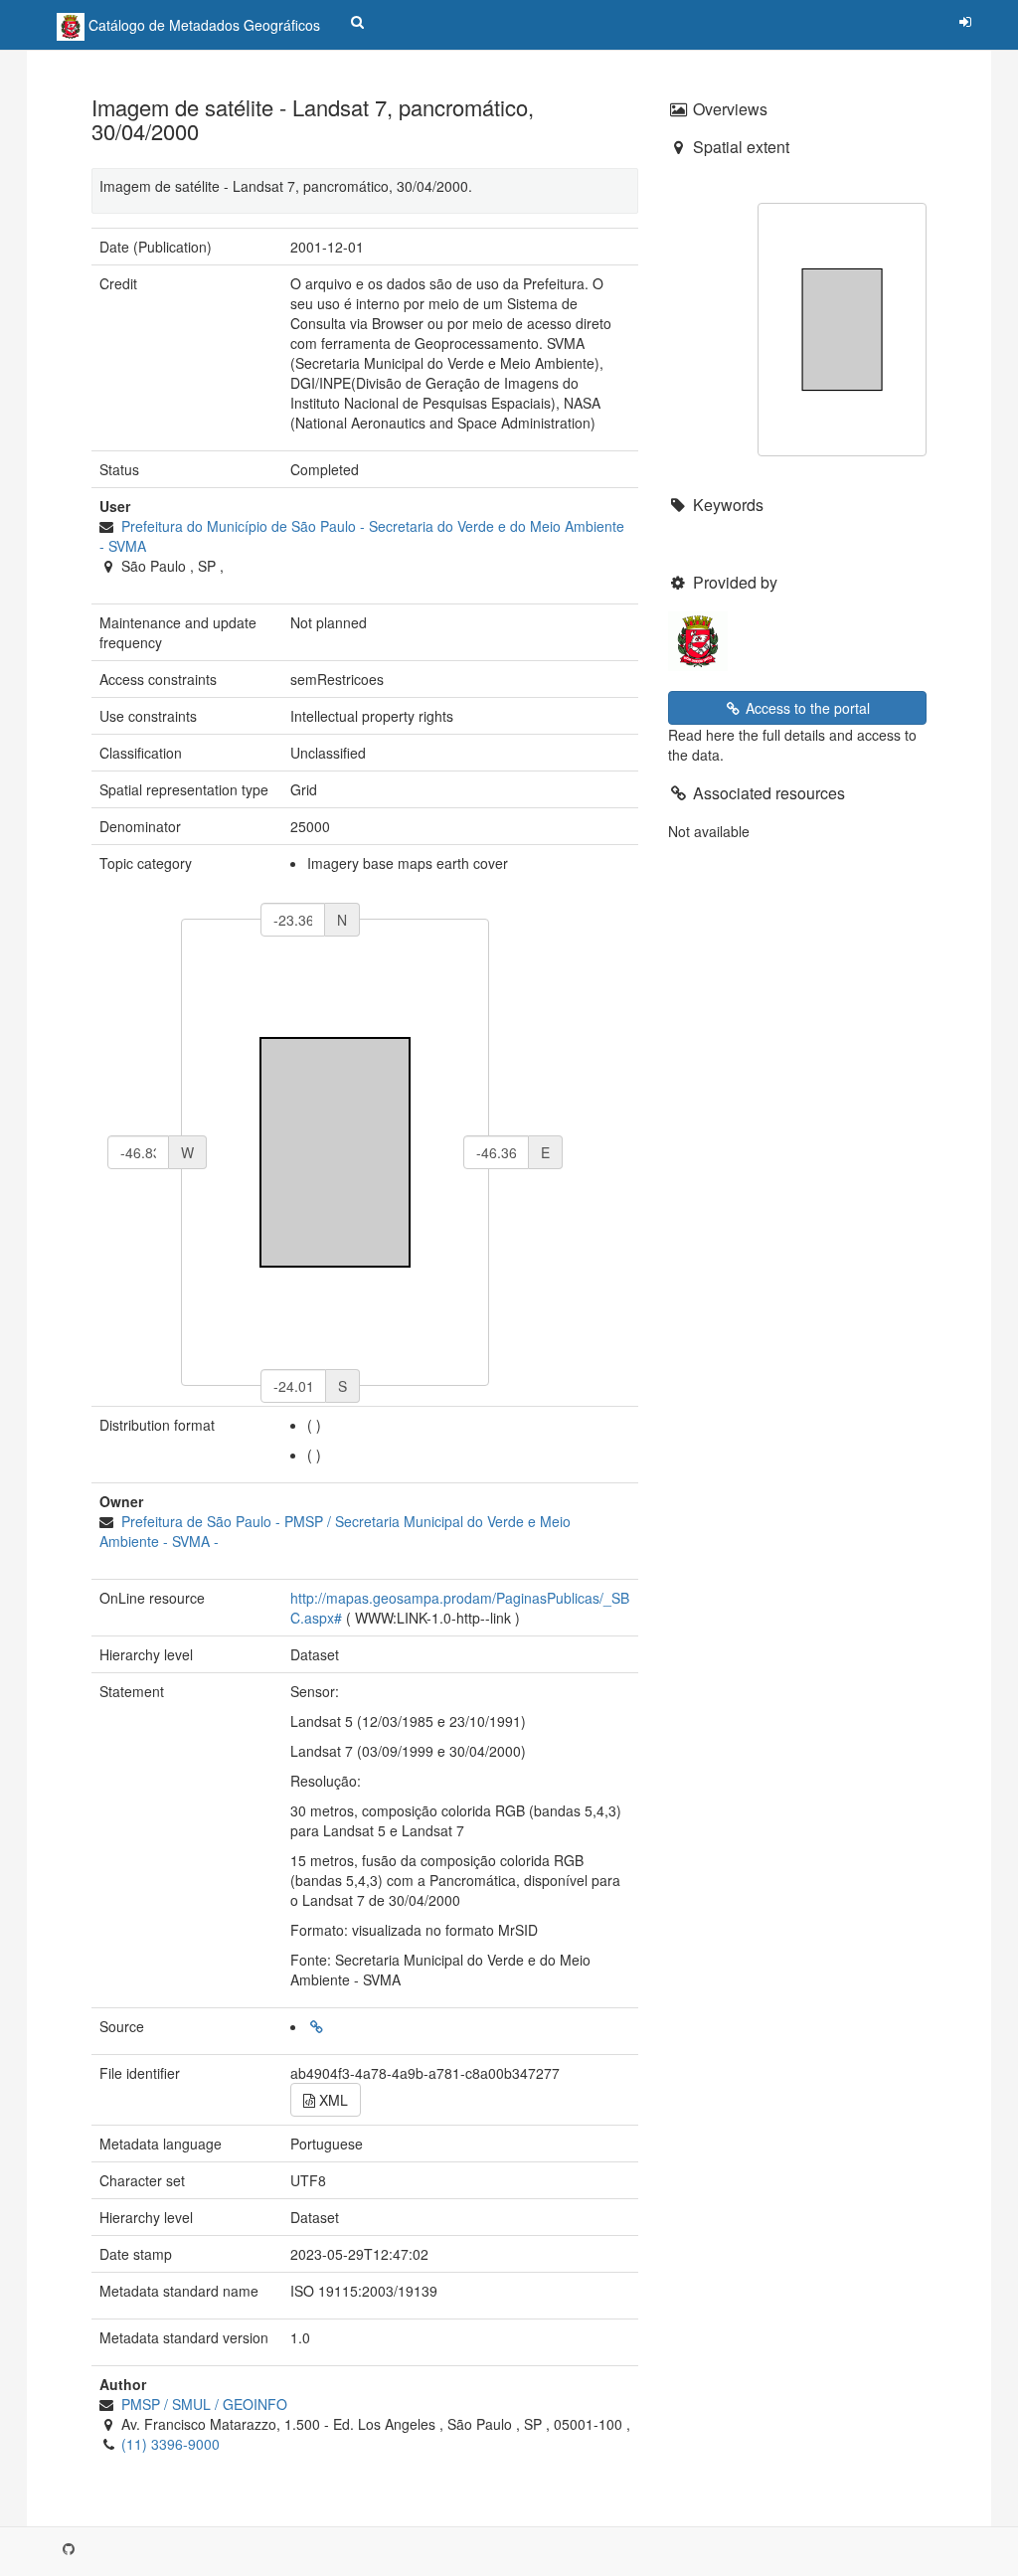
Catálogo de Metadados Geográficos (202, 25)
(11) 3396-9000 (170, 2444)
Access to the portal (806, 708)
